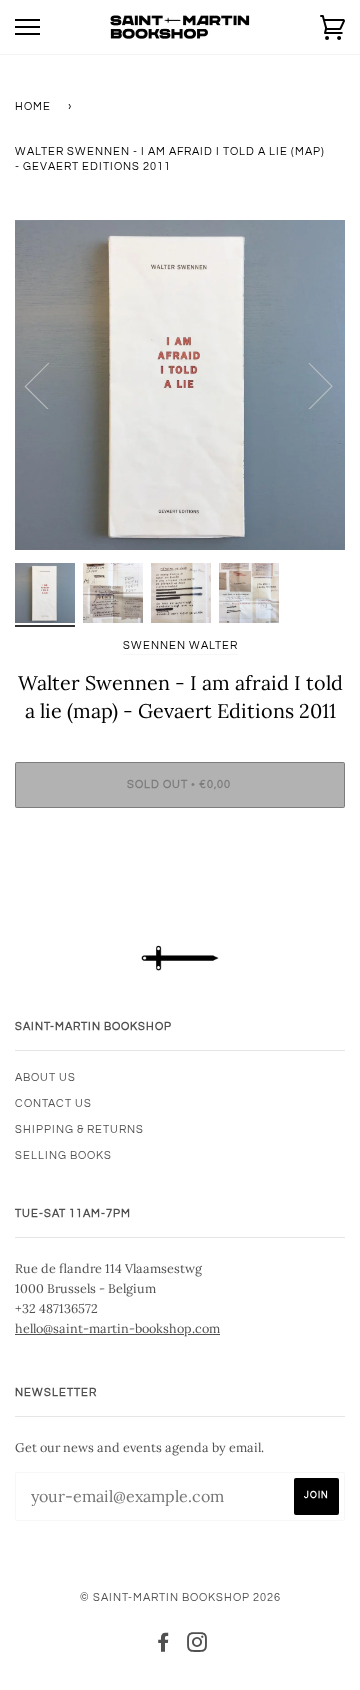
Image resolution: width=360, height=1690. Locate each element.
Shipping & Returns (79, 1129)
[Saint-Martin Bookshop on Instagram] (197, 1646)
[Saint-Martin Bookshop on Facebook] (163, 1646)
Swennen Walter (180, 645)
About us (45, 1077)
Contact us (53, 1103)
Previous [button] (49, 385)
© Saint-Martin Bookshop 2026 (180, 1597)
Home (33, 106)
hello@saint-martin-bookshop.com (117, 1328)
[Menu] (27, 27)
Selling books (63, 1155)
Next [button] (308, 385)
